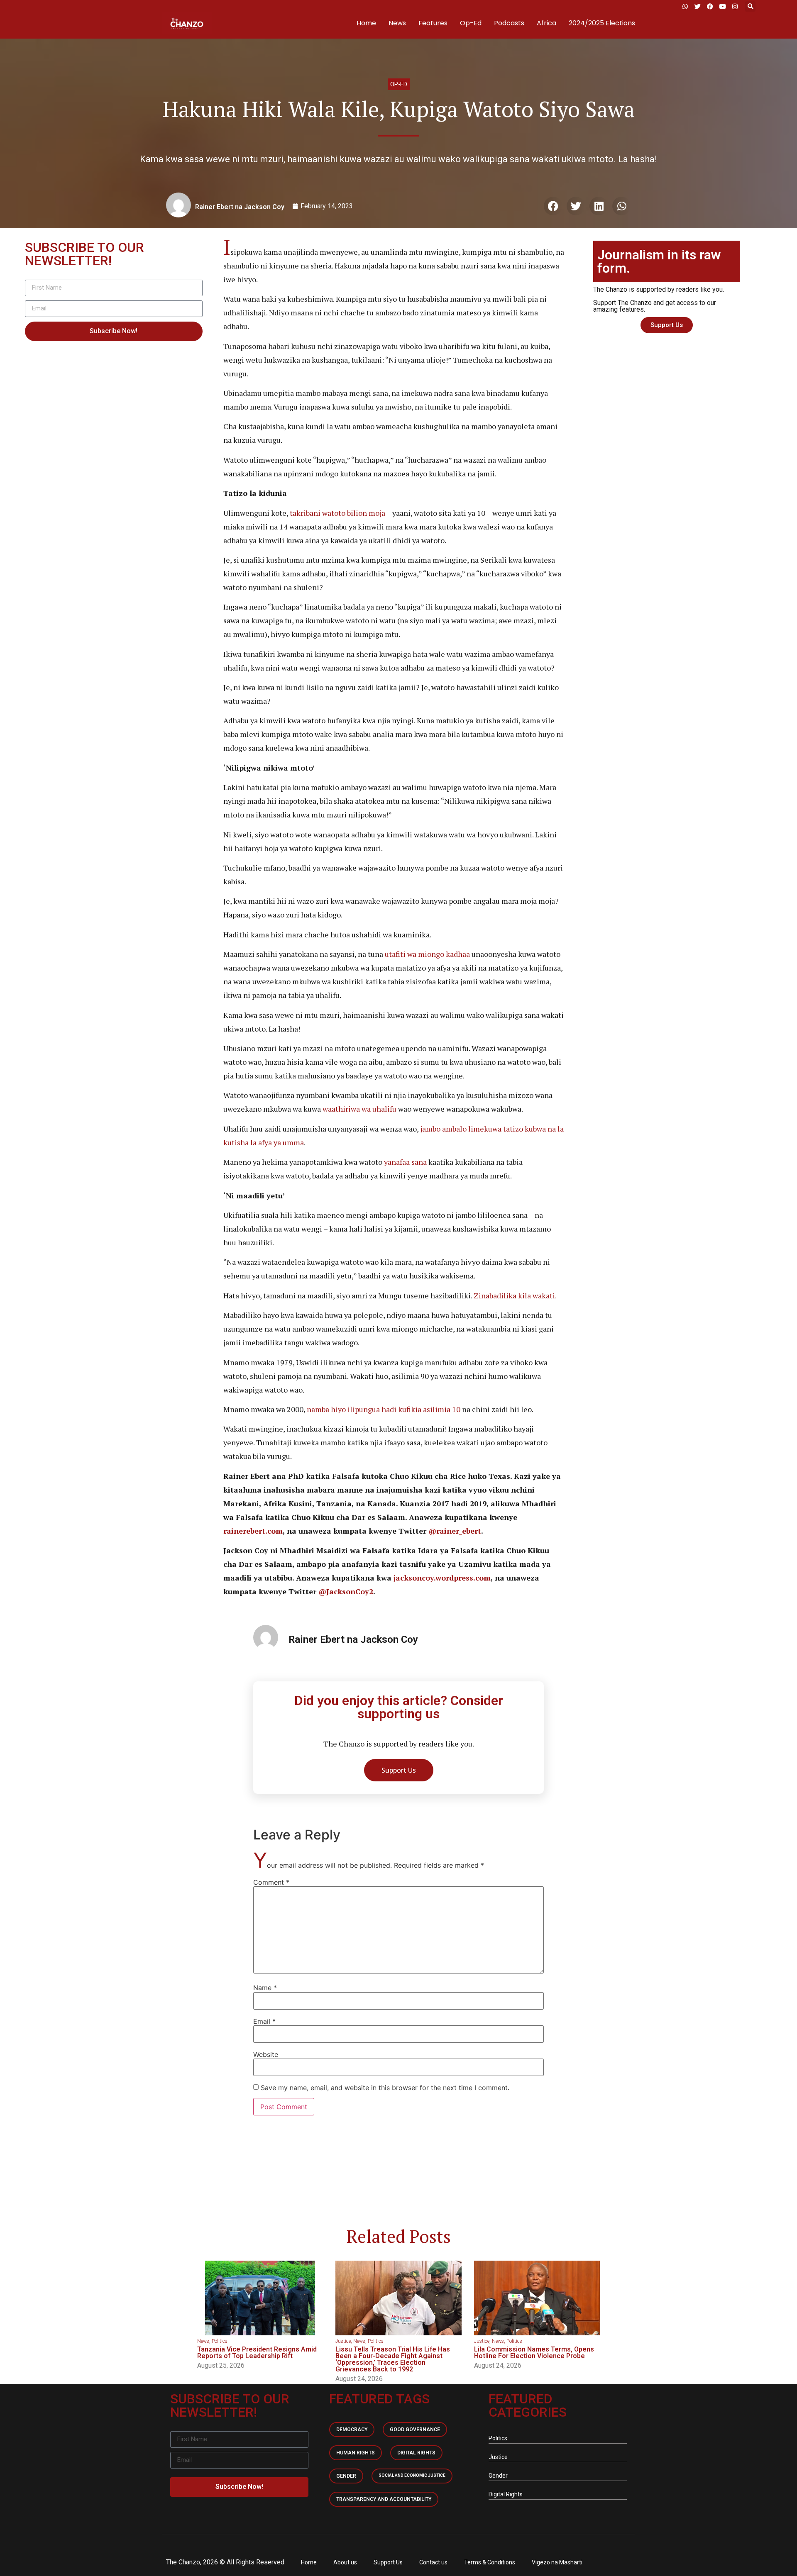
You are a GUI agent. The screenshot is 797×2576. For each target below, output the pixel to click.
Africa (546, 23)
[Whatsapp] (685, 6)
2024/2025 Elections (602, 23)
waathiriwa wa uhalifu (359, 1109)
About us (345, 2562)
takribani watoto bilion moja (337, 513)
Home (366, 23)
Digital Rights (416, 2453)
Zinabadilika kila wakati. (514, 1295)
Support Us (388, 2562)
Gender (346, 2476)
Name (265, 1988)
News (397, 23)
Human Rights (356, 2453)
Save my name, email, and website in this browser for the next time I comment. (385, 2088)
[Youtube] (722, 6)
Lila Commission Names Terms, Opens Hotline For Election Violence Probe (534, 2353)
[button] (750, 6)
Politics (220, 2341)
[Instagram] (735, 6)
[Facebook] (710, 6)
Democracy (352, 2430)
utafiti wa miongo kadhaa (427, 954)
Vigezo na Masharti (557, 2562)
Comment (271, 1882)
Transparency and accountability (384, 2499)
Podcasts (509, 23)
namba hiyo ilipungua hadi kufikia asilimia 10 (383, 1409)
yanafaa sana (405, 1162)
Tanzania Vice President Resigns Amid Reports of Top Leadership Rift (257, 2353)
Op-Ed (471, 23)
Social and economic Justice (412, 2475)
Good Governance (415, 2430)
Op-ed (399, 84)
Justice (343, 2341)
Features (433, 23)
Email (264, 2021)
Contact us (433, 2562)
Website (266, 2054)
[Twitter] (697, 6)
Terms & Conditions (490, 2562)
